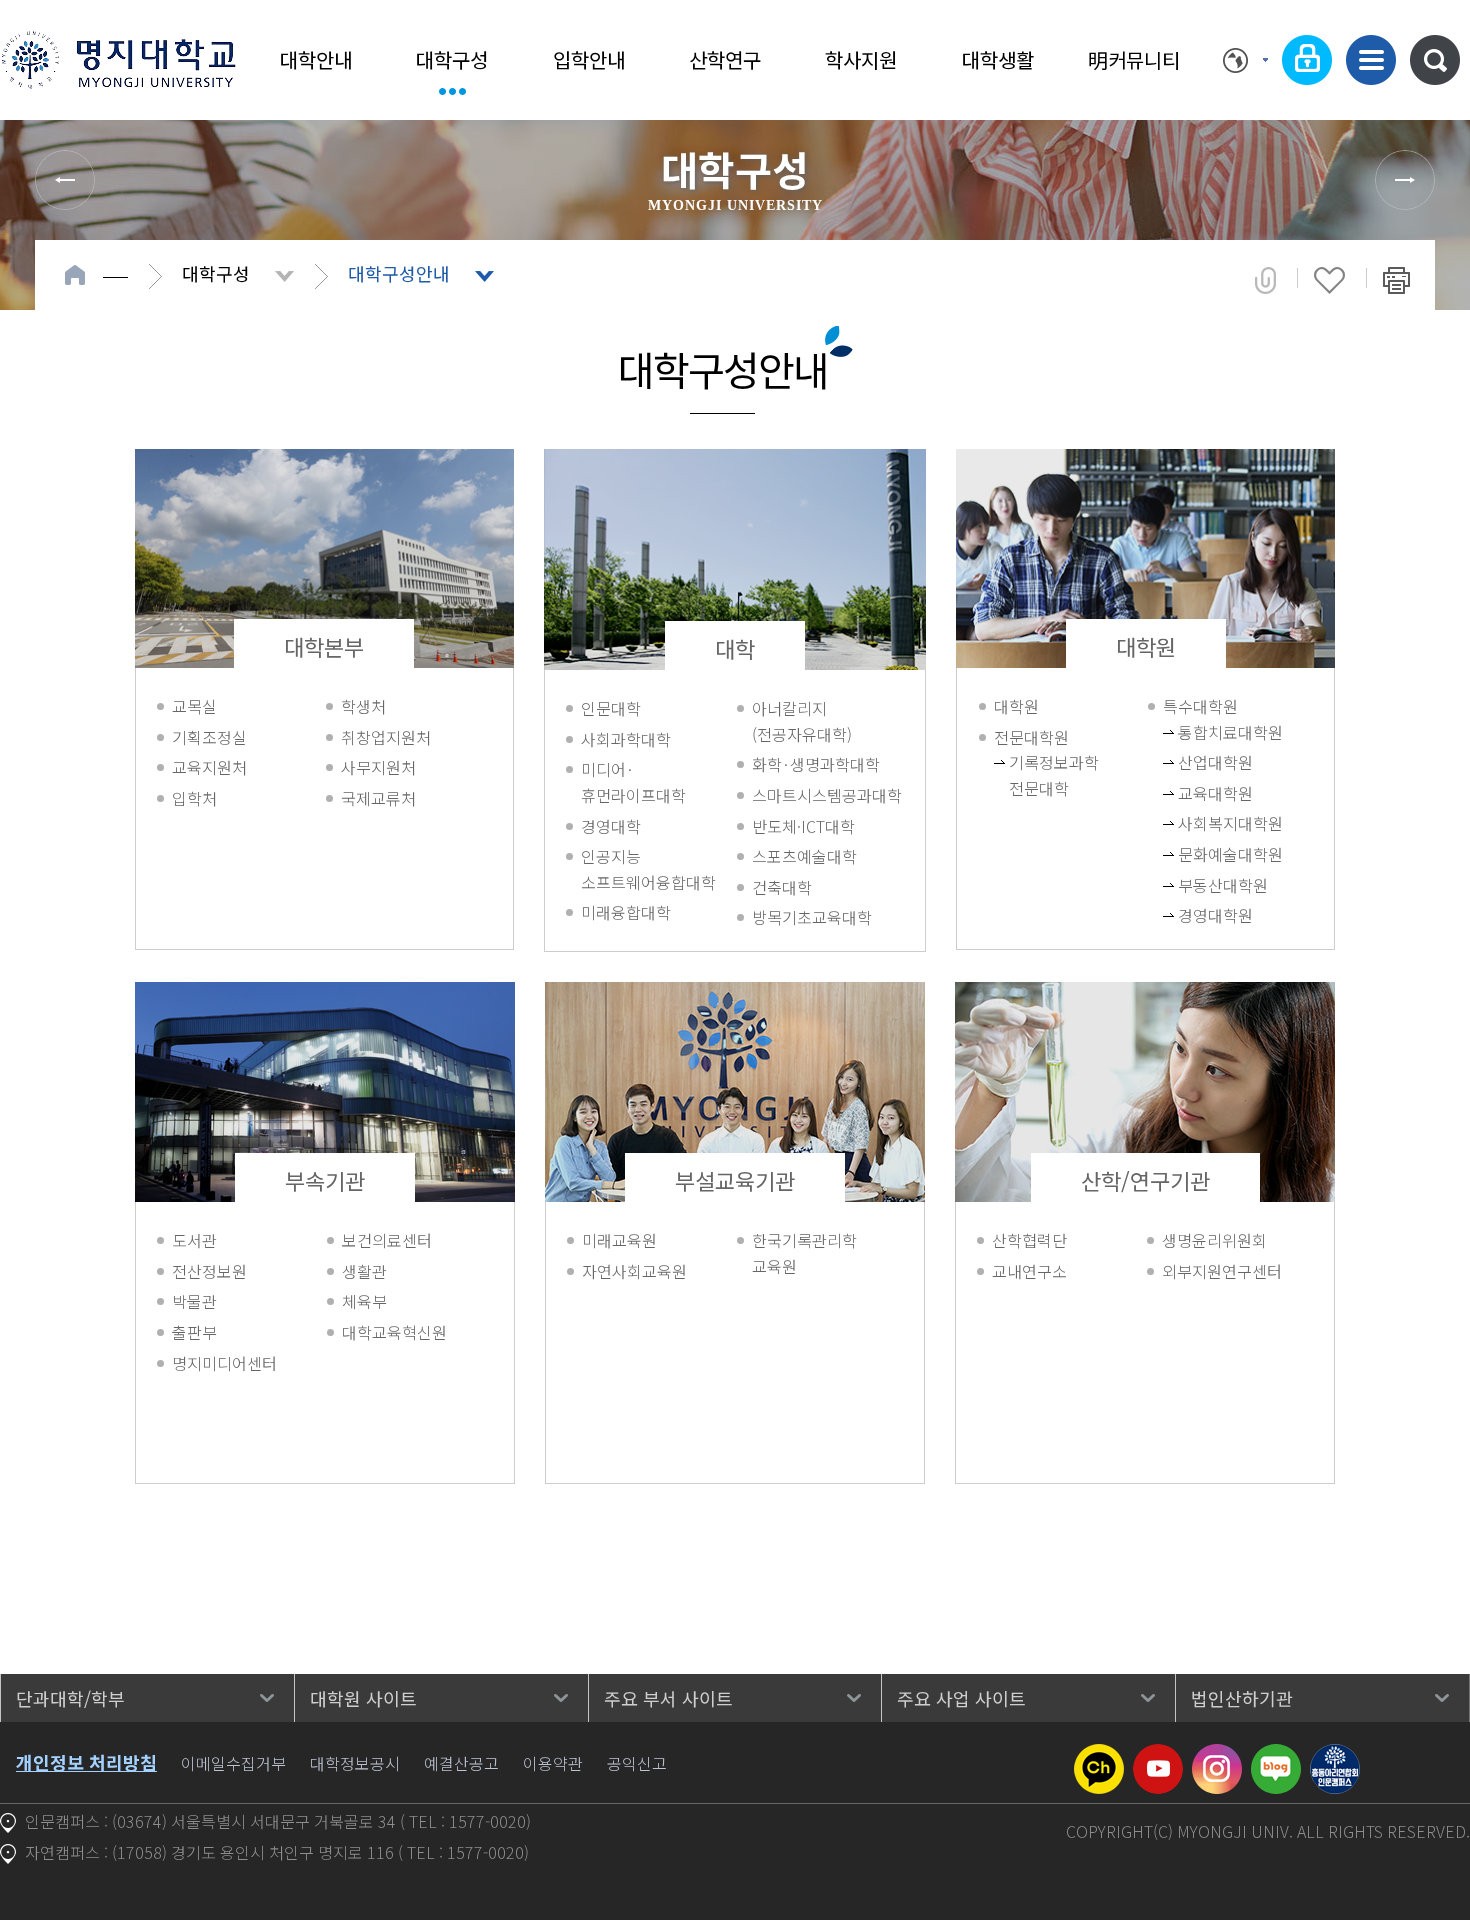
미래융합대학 (626, 912)
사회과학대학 (626, 739)
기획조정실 (209, 737)
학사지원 (861, 59)
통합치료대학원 (1207, 732)
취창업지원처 (386, 737)
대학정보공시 (355, 1763)
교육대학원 (1207, 793)
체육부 (364, 1301)
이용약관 (553, 1763)
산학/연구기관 (1145, 1180)
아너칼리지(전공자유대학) (802, 721)
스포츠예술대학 (804, 856)
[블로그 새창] (1276, 1756)
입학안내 (589, 59)
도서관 (194, 1240)
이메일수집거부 (233, 1763)
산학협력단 (1029, 1240)
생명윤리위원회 (1214, 1240)
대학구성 (452, 59)
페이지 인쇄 (1396, 280)
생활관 (364, 1271)
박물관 (194, 1301)
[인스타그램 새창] (1217, 1756)
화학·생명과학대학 (816, 764)
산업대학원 (1207, 762)
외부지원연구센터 (1222, 1271)
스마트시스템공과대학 (827, 795)
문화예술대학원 (1207, 854)
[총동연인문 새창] (1335, 1756)
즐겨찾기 (1329, 280)
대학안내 (316, 59)
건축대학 (782, 887)
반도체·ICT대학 (803, 826)
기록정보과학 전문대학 (1038, 775)
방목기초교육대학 (812, 917)
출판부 (194, 1332)
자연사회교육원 (634, 1271)
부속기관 (325, 1180)
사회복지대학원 (1207, 823)
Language (1245, 60)
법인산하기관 (1242, 1698)
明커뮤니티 (1134, 59)
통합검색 (1435, 60)
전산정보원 (209, 1271)
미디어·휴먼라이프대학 (633, 782)
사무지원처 (378, 767)
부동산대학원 (1207, 885)
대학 (735, 648)
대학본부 (324, 646)
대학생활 (998, 59)
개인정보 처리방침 (86, 1762)
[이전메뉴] (65, 180)
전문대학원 (1031, 737)
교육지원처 (209, 767)
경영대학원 (1207, 915)
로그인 (1307, 60)
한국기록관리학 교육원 (804, 1253)
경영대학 (611, 826)
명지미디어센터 (224, 1363)
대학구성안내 (399, 273)
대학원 (1146, 646)
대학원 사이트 (363, 1698)
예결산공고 (461, 1763)
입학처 (194, 798)
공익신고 (637, 1763)
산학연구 (725, 59)
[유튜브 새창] (1158, 1756)
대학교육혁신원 (394, 1332)
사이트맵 (1371, 60)
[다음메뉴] (1405, 180)
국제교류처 (378, 798)
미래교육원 (619, 1240)
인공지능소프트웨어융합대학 (648, 869)
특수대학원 (1200, 706)
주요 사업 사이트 (961, 1698)
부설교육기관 (735, 1180)
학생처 (363, 706)
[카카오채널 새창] (1099, 1756)
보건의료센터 (387, 1240)
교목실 (194, 706)
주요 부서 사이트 (668, 1698)
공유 (1265, 280)
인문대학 (611, 708)
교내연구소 (1029, 1271)
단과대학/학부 (70, 1698)
